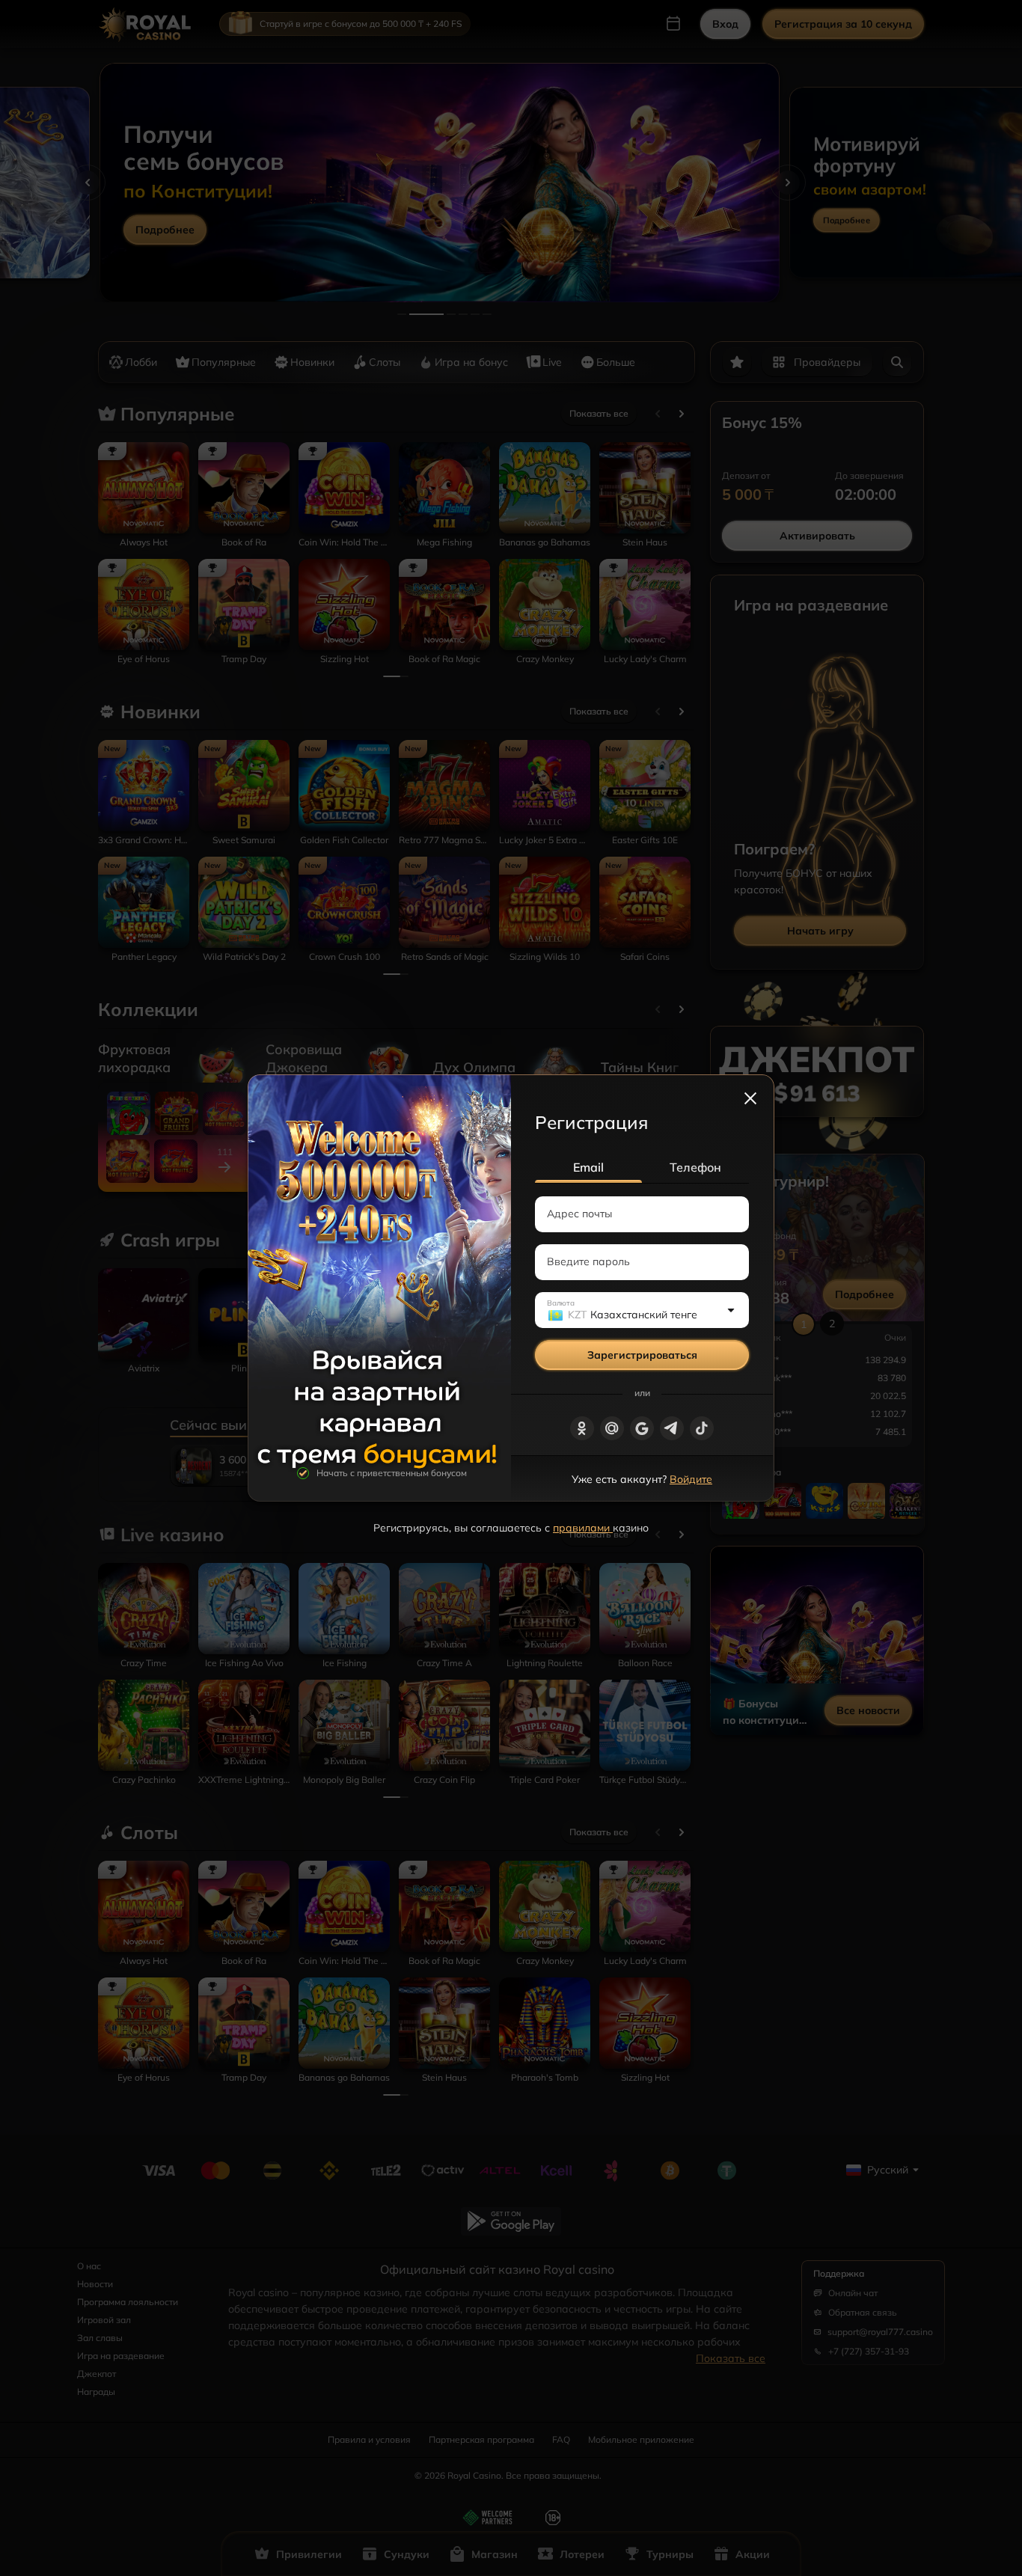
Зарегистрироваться (642, 1355)
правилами (583, 1528)
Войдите (691, 1479)
